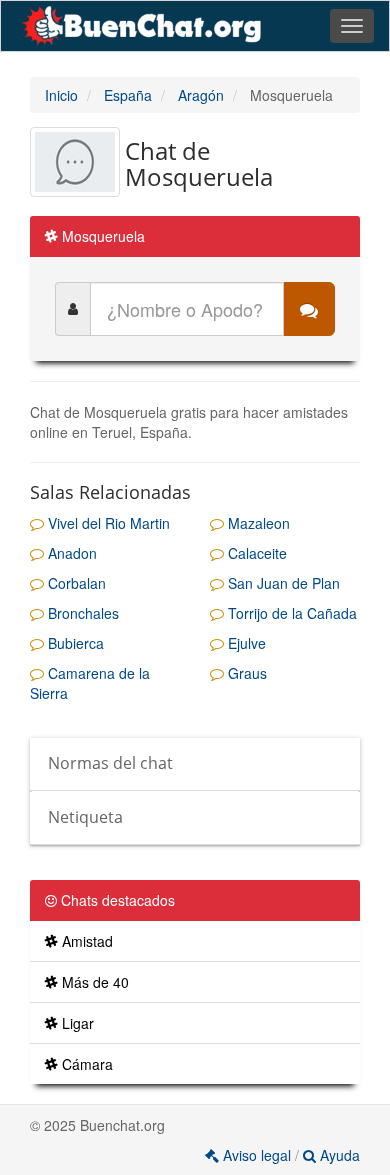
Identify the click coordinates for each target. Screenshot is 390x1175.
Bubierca (74, 643)
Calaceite (255, 553)
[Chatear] (309, 309)
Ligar (76, 1023)
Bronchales (81, 613)
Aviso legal (257, 1155)
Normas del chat (110, 763)
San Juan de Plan (282, 583)
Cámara (85, 1064)
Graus (245, 673)
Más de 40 (93, 982)
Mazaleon (257, 523)
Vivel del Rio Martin (107, 523)
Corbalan (75, 583)
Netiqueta (85, 817)
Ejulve (245, 643)
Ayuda (338, 1155)
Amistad (85, 941)
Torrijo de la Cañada (290, 613)
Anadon (70, 553)
